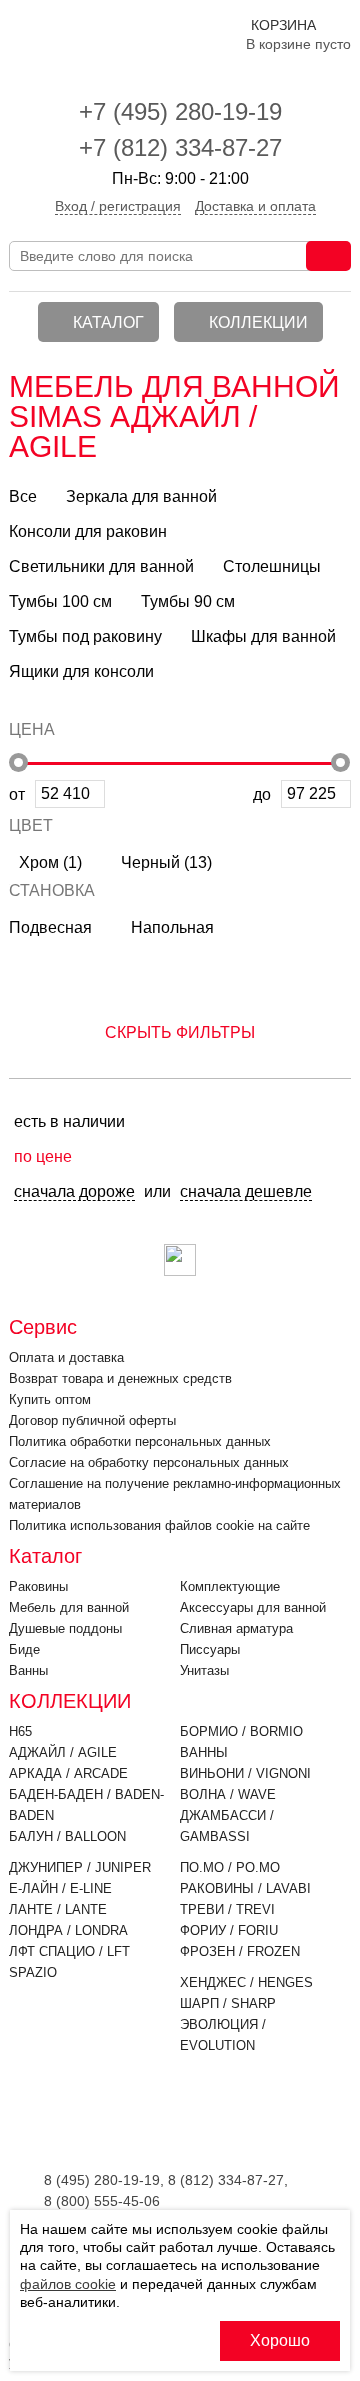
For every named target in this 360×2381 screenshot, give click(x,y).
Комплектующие (230, 1586)
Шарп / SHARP (228, 2003)
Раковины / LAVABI (245, 1888)
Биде (24, 1649)
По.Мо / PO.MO (230, 1867)
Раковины (38, 1586)
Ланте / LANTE (58, 1909)
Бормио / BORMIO (241, 1731)
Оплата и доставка (66, 1357)
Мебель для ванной (69, 1607)
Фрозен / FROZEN (240, 1951)
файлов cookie (68, 2284)
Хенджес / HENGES (246, 1982)
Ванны (28, 1670)
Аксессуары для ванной (253, 1607)
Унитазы (204, 1670)
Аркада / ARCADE (68, 1773)
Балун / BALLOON (67, 1836)
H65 (20, 1731)
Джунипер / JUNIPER (80, 1867)
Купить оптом (50, 1399)
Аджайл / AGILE (63, 1752)
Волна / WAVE (228, 1794)
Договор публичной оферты (92, 1420)
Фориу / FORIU (229, 1930)
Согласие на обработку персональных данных (149, 1462)
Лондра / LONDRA (68, 1930)
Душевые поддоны (65, 1628)
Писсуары (210, 1649)
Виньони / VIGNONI (245, 1773)
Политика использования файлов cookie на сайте (159, 1525)
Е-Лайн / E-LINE (60, 1888)
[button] (180, 1023)
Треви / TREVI (227, 1909)
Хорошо (280, 2340)
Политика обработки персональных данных (140, 1441)
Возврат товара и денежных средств (120, 1378)
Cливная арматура (236, 1628)
